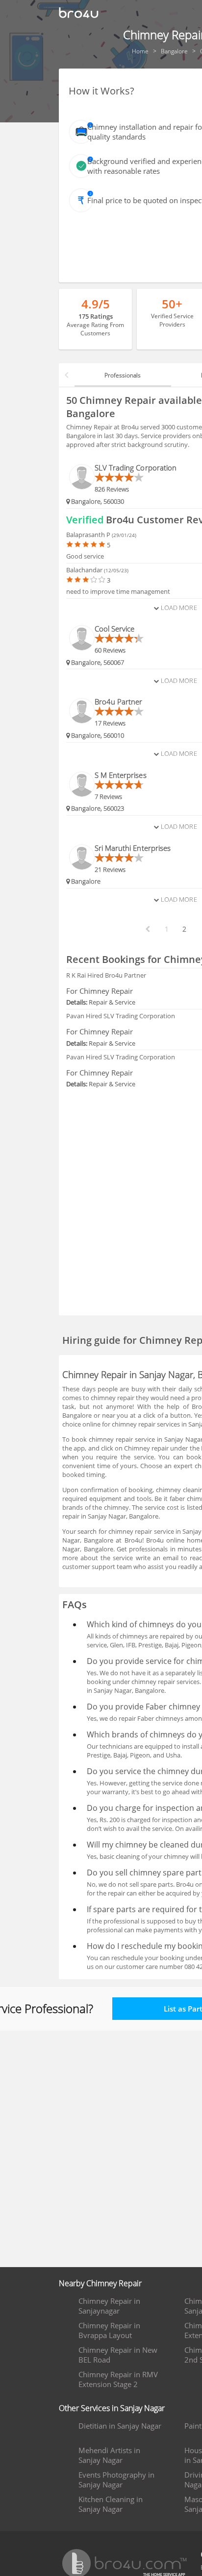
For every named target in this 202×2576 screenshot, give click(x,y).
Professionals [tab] (123, 375)
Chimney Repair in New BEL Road (118, 2355)
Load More (178, 608)
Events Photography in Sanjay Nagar (116, 2480)
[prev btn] (147, 929)
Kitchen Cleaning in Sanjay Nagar (111, 2504)
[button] (67, 375)
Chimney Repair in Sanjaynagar (109, 2306)
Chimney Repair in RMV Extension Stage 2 (118, 2379)
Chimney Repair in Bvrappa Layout (109, 2330)
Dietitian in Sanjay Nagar (120, 2426)
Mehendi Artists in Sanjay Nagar (109, 2455)
